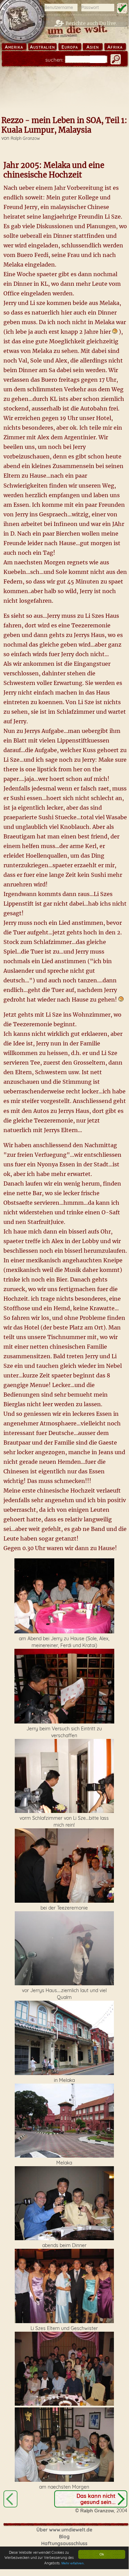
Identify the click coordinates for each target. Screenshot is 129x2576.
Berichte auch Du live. (91, 23)
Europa (70, 47)
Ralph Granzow (25, 138)
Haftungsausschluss (64, 2543)
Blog (64, 2537)
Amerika (14, 47)
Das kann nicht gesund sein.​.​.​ (96, 2499)
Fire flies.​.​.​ (10, 2499)
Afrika (115, 47)
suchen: (54, 60)
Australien (42, 47)
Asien (93, 47)
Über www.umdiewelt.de (64, 2530)
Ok (102, 2554)
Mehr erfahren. (73, 2563)
